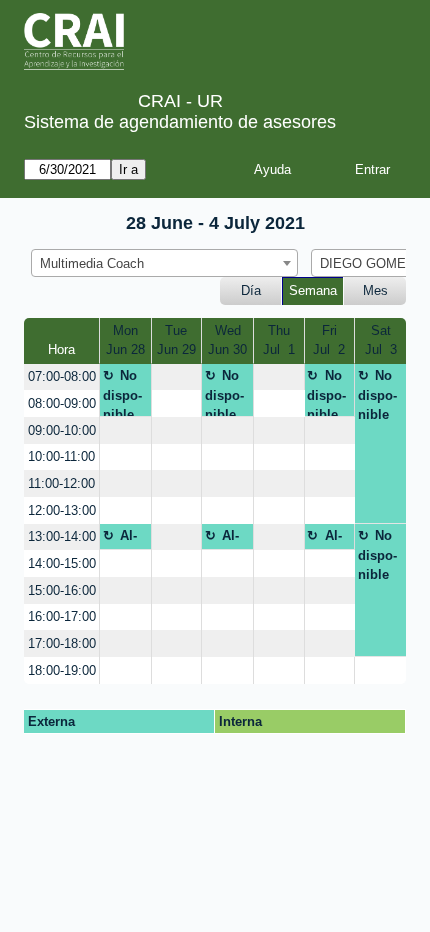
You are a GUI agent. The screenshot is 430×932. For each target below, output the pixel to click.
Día (251, 290)
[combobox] (164, 263)
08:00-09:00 (62, 403)
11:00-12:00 (61, 483)
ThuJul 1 (279, 340)
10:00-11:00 (61, 456)
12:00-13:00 (62, 510)
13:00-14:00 (62, 536)
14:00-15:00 (62, 563)
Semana (313, 290)
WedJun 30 (227, 340)
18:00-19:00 (62, 670)
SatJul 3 (381, 340)
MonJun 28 (125, 340)
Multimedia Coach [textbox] (92, 263)
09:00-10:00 (62, 430)
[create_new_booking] (177, 377)
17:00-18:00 (62, 643)
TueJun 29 (176, 340)
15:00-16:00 (62, 590)
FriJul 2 (329, 340)
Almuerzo (122, 539)
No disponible (122, 392)
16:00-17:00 (62, 616)
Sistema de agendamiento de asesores (180, 122)
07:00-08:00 (62, 376)
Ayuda (272, 169)
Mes (375, 290)
